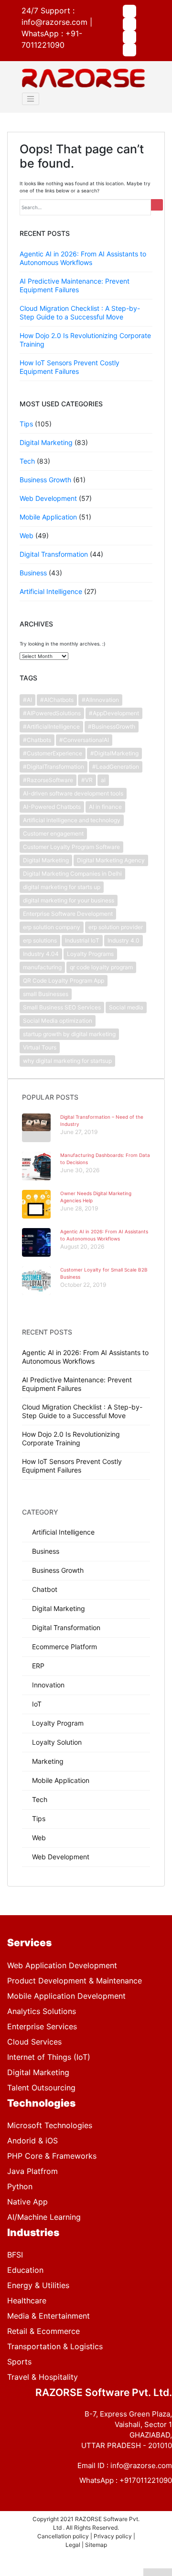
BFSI (15, 2255)
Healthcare (27, 2300)
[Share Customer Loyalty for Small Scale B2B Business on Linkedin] (72, 2572)
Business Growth (45, 480)
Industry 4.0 (124, 940)
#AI (27, 700)
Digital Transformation (54, 554)
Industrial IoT (82, 940)
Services (29, 1943)
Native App (27, 2202)
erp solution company (52, 927)
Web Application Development (62, 1965)
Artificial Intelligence (51, 591)
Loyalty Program (58, 1723)
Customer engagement (53, 833)
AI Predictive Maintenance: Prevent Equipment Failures (75, 285)
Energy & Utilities (38, 2285)
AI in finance (105, 807)
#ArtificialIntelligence (51, 726)
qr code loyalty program (101, 967)
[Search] (157, 205)
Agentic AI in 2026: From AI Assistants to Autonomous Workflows (83, 258)
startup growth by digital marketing (69, 1034)
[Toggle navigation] (31, 99)
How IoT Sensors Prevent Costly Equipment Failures (70, 367)
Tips (26, 424)
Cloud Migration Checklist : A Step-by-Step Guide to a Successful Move (80, 313)
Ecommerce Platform (64, 1647)
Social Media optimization (58, 1021)
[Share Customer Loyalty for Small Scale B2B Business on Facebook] (14, 2572)
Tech (27, 461)
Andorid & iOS (32, 2141)
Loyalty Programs (90, 954)
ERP (38, 1666)
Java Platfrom (32, 2171)
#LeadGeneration (116, 767)
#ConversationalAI (84, 740)
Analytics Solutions (42, 2011)
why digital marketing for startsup (67, 1061)
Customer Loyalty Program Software (71, 847)
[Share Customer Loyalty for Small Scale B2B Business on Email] (129, 2572)
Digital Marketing (46, 442)
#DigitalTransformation (54, 767)
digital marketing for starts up (62, 887)
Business (33, 573)
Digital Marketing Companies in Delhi (72, 874)
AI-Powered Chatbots (52, 807)
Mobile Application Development (66, 1996)
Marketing (48, 1761)
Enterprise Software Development (68, 914)
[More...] (158, 2572)
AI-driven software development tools (73, 793)
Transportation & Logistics (55, 2346)
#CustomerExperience (53, 753)
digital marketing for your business (69, 900)
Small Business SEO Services (62, 1007)
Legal (74, 2545)
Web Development (48, 498)
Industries (33, 2232)
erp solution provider (116, 927)
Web (27, 535)
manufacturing (42, 967)
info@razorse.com (54, 22)
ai (103, 780)
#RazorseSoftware (48, 780)
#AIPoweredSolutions (52, 713)
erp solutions (40, 940)
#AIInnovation (100, 700)
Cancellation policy (64, 2536)
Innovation (48, 1685)
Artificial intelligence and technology (72, 820)
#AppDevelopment (114, 713)
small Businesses (46, 994)
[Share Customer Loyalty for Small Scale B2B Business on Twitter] (43, 2572)
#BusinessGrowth (112, 726)
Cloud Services (34, 2042)
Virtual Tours (40, 1047)
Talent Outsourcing (41, 2088)
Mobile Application (48, 517)
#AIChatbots (57, 700)
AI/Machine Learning (44, 2217)
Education (25, 2270)
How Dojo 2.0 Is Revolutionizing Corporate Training (71, 1438)
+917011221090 (146, 2480)
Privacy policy (113, 2536)
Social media (126, 1007)
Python (20, 2186)
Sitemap (96, 2545)
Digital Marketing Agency (111, 860)
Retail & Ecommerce (43, 2331)
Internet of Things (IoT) (49, 2057)
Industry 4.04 (41, 954)
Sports (19, 2362)
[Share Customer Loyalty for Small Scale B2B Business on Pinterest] (100, 2572)
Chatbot (45, 1589)
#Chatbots (37, 740)
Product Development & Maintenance (75, 1981)
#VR (87, 780)
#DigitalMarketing (114, 753)
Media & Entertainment (48, 2316)
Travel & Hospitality (43, 2377)
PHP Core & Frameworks (52, 2156)
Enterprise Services (42, 2026)
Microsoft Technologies (50, 2125)
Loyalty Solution (57, 1742)
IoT (37, 1704)
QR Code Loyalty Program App (64, 981)
